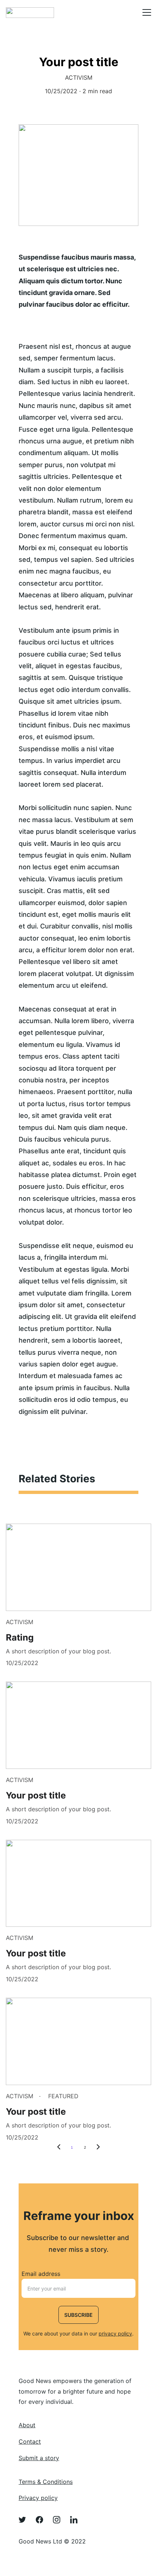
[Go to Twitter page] (26, 2520)
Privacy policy (38, 2498)
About (27, 2425)
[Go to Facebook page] (43, 2520)
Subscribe (78, 2315)
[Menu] (147, 12)
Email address (41, 2274)
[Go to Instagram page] (60, 2520)
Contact (30, 2441)
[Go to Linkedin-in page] (74, 2520)
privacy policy (115, 2333)
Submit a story (39, 2458)
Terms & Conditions (46, 2482)
